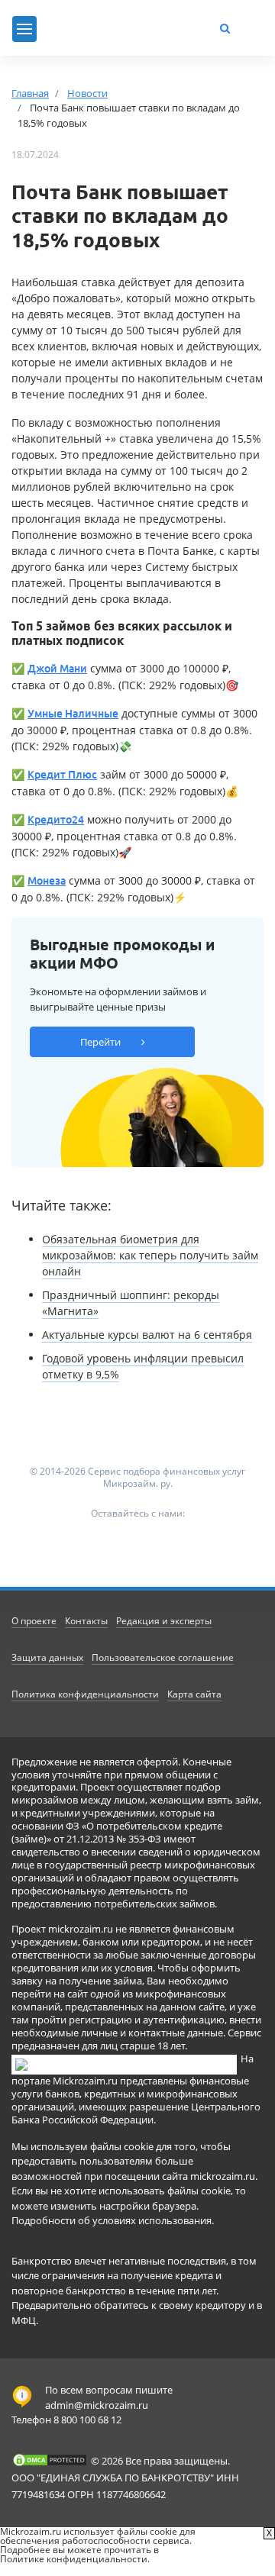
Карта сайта (194, 1694)
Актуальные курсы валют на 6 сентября (147, 1335)
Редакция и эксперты (164, 1621)
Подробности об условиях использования (112, 2220)
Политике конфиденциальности (74, 2559)
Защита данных (47, 1657)
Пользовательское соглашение (163, 1657)
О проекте (34, 1621)
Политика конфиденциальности (85, 1694)
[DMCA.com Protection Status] (50, 2460)
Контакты (86, 1621)
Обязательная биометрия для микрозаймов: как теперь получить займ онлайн (150, 1255)
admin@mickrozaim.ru (97, 2405)
